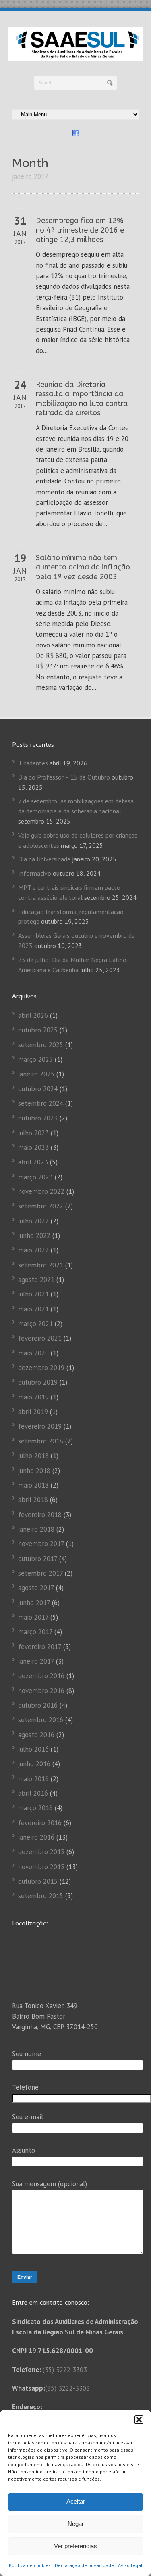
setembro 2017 (40, 1573)
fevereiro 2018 (40, 1515)
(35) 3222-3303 (67, 2388)
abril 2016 (33, 1793)
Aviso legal (130, 2565)
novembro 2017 (41, 1544)
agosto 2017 (36, 1588)
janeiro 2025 (36, 1074)
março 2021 (35, 1324)
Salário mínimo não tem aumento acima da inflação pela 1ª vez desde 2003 (83, 567)
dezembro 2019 (41, 1368)
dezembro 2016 (41, 1676)
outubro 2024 (38, 1089)
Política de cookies (30, 2565)
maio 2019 (33, 1397)
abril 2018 (33, 1500)
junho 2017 (34, 1603)
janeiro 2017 (36, 1661)
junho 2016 (34, 1764)
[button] (139, 2420)
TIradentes (33, 763)
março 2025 (35, 1059)
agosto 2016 (36, 1735)
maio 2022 (33, 1250)
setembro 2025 (41, 1045)
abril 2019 (33, 1412)
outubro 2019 (38, 1382)
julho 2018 (33, 1456)
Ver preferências (75, 2546)
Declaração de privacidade (84, 2565)
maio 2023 (33, 1147)
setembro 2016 (41, 1720)
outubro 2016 (38, 1705)
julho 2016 (33, 1749)
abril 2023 (33, 1162)
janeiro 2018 (36, 1529)
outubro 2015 (38, 1881)
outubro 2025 (38, 1030)
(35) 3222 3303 (65, 2370)
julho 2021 (33, 1294)
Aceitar (76, 2501)
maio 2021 (33, 1309)
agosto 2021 (36, 1280)
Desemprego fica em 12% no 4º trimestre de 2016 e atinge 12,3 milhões (80, 230)
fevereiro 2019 (40, 1426)
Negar (76, 2524)
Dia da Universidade (44, 859)
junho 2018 (34, 1471)
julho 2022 (33, 1221)
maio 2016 (33, 1779)
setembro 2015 (41, 1896)
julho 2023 (33, 1133)
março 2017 (35, 1632)
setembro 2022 (41, 1206)
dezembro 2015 (41, 1852)
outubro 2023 (38, 1118)
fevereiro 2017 (40, 1647)
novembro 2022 (41, 1191)
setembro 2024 (41, 1103)
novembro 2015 (41, 1867)
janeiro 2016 (36, 1837)
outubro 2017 (38, 1559)
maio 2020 (33, 1353)
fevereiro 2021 (40, 1338)
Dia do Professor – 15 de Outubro (64, 777)
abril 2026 (33, 1015)
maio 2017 (33, 1617)
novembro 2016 (41, 1691)
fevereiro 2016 (40, 1823)
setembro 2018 (41, 1441)
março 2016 (35, 1808)
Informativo (35, 873)
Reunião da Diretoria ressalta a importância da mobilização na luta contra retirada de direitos (82, 399)
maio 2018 (33, 1485)
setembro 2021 (41, 1265)
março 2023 (35, 1177)
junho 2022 (34, 1235)
